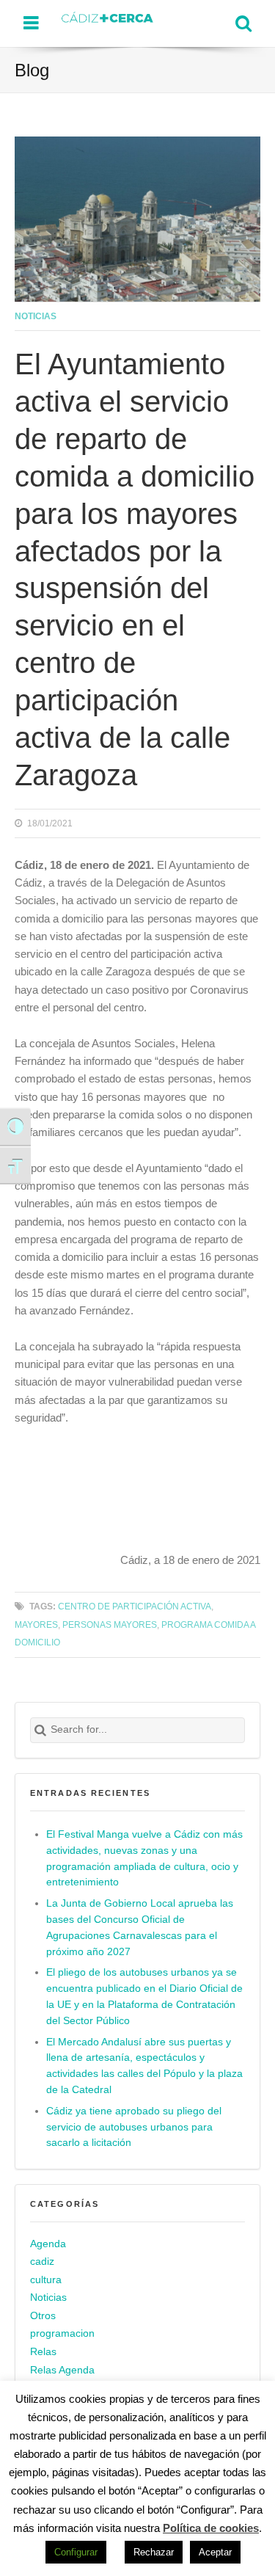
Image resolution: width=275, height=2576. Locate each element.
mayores (36, 1624)
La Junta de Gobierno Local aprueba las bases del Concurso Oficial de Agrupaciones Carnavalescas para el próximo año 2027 (140, 1928)
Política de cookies (211, 2528)
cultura (46, 2280)
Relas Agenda (62, 2370)
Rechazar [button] (154, 2552)
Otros (43, 2316)
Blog (32, 70)
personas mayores (110, 1624)
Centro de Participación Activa (135, 1606)
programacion (62, 2333)
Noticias (36, 316)
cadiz (42, 2262)
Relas (43, 2352)
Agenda (48, 2244)
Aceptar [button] (215, 2552)
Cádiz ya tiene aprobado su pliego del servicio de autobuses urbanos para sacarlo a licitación (134, 2127)
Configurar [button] (76, 2552)
